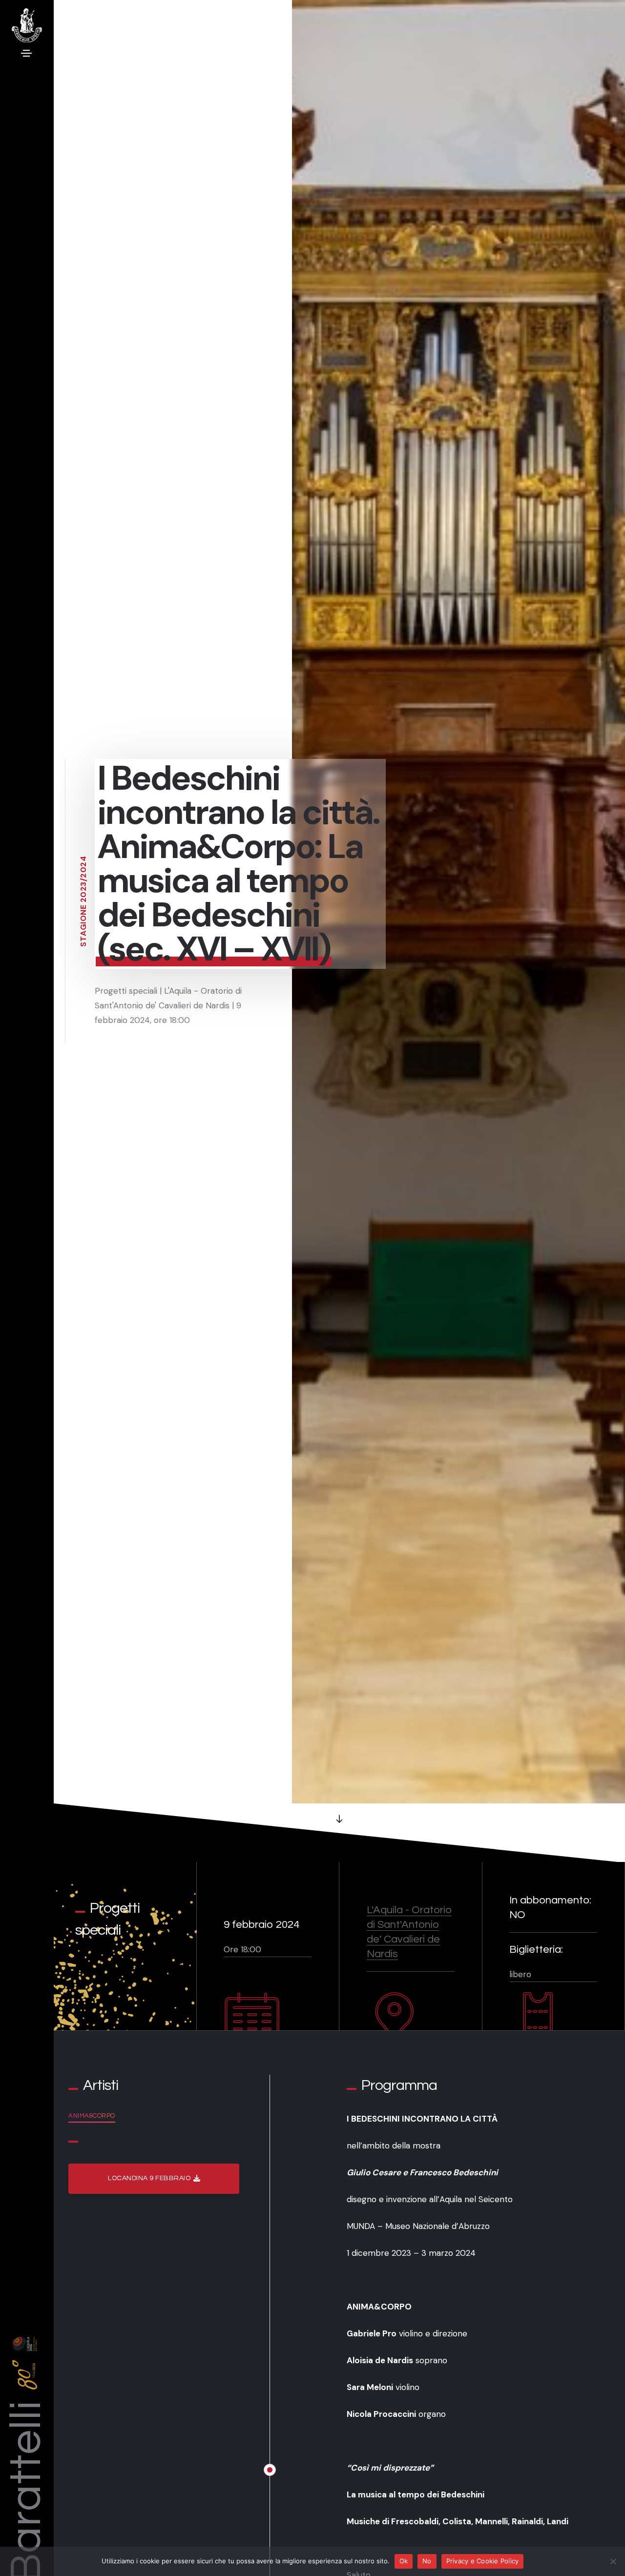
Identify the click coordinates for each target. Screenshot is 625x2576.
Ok (404, 2561)
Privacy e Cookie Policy (483, 2561)
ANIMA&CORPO (92, 2116)
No (427, 2561)
